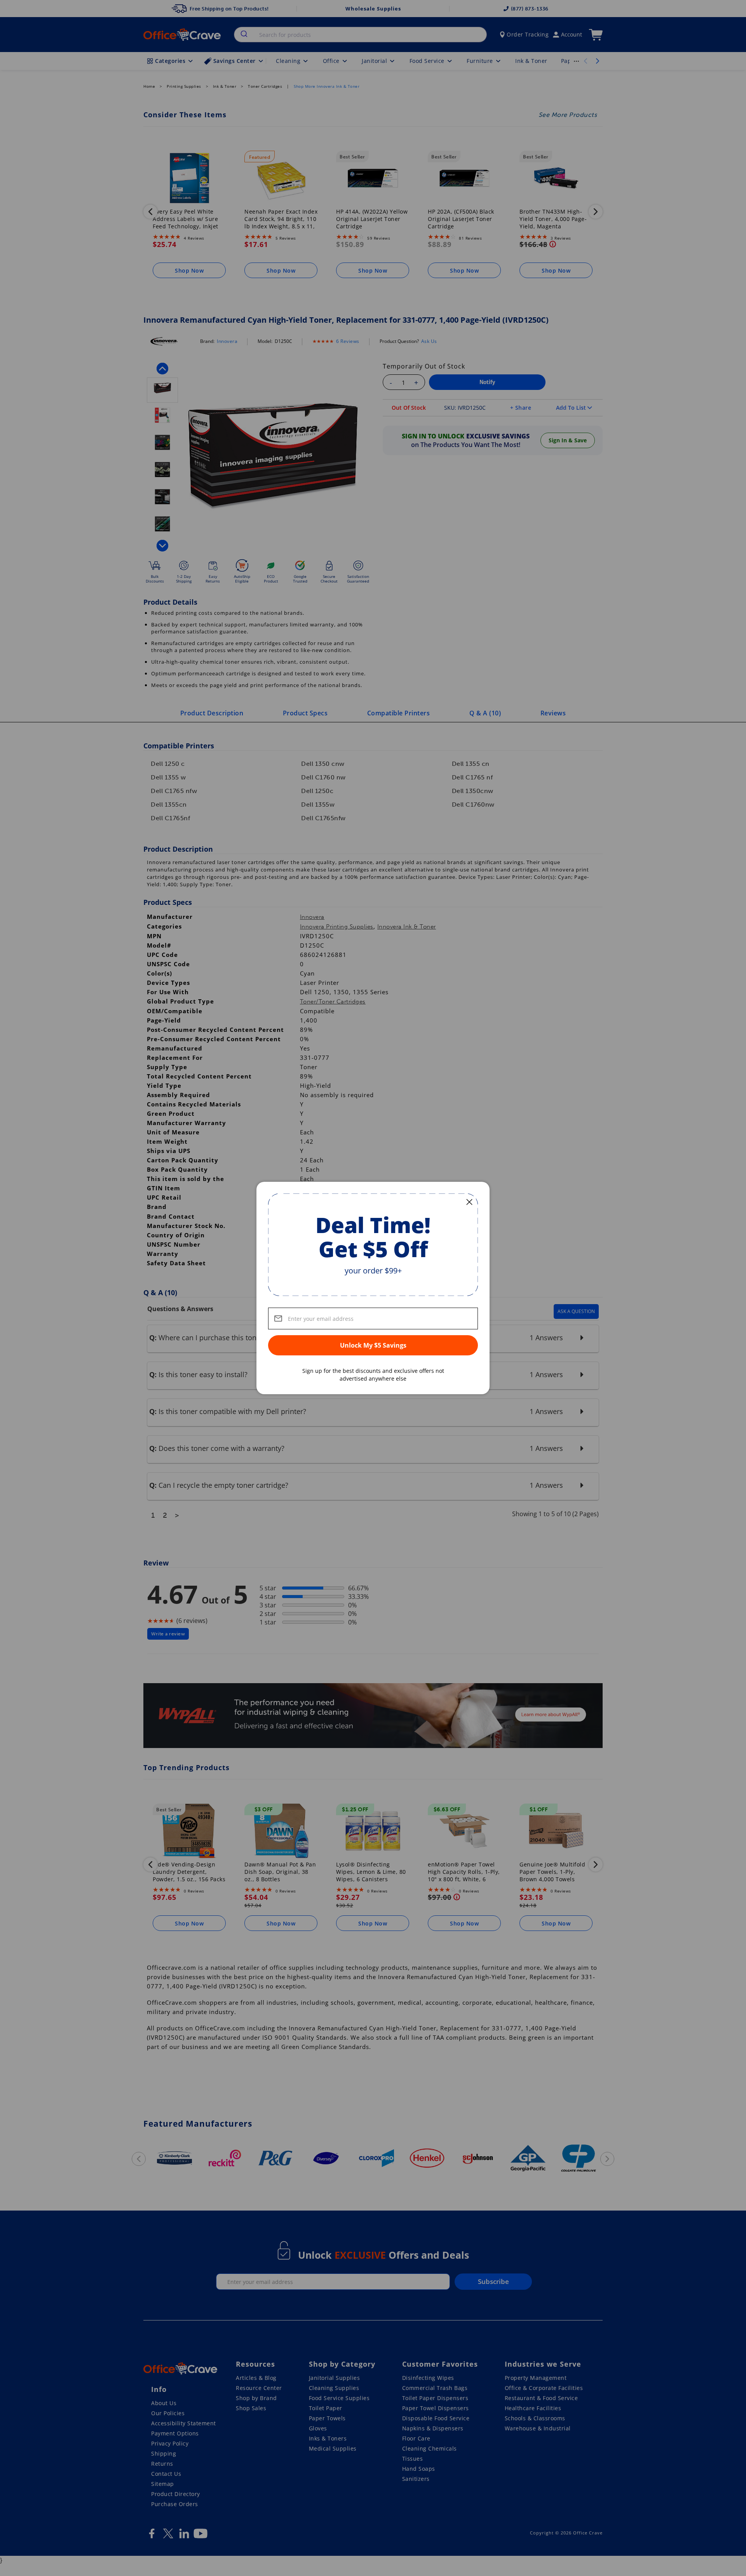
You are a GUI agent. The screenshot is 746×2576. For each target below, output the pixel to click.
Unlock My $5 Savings (373, 1345)
